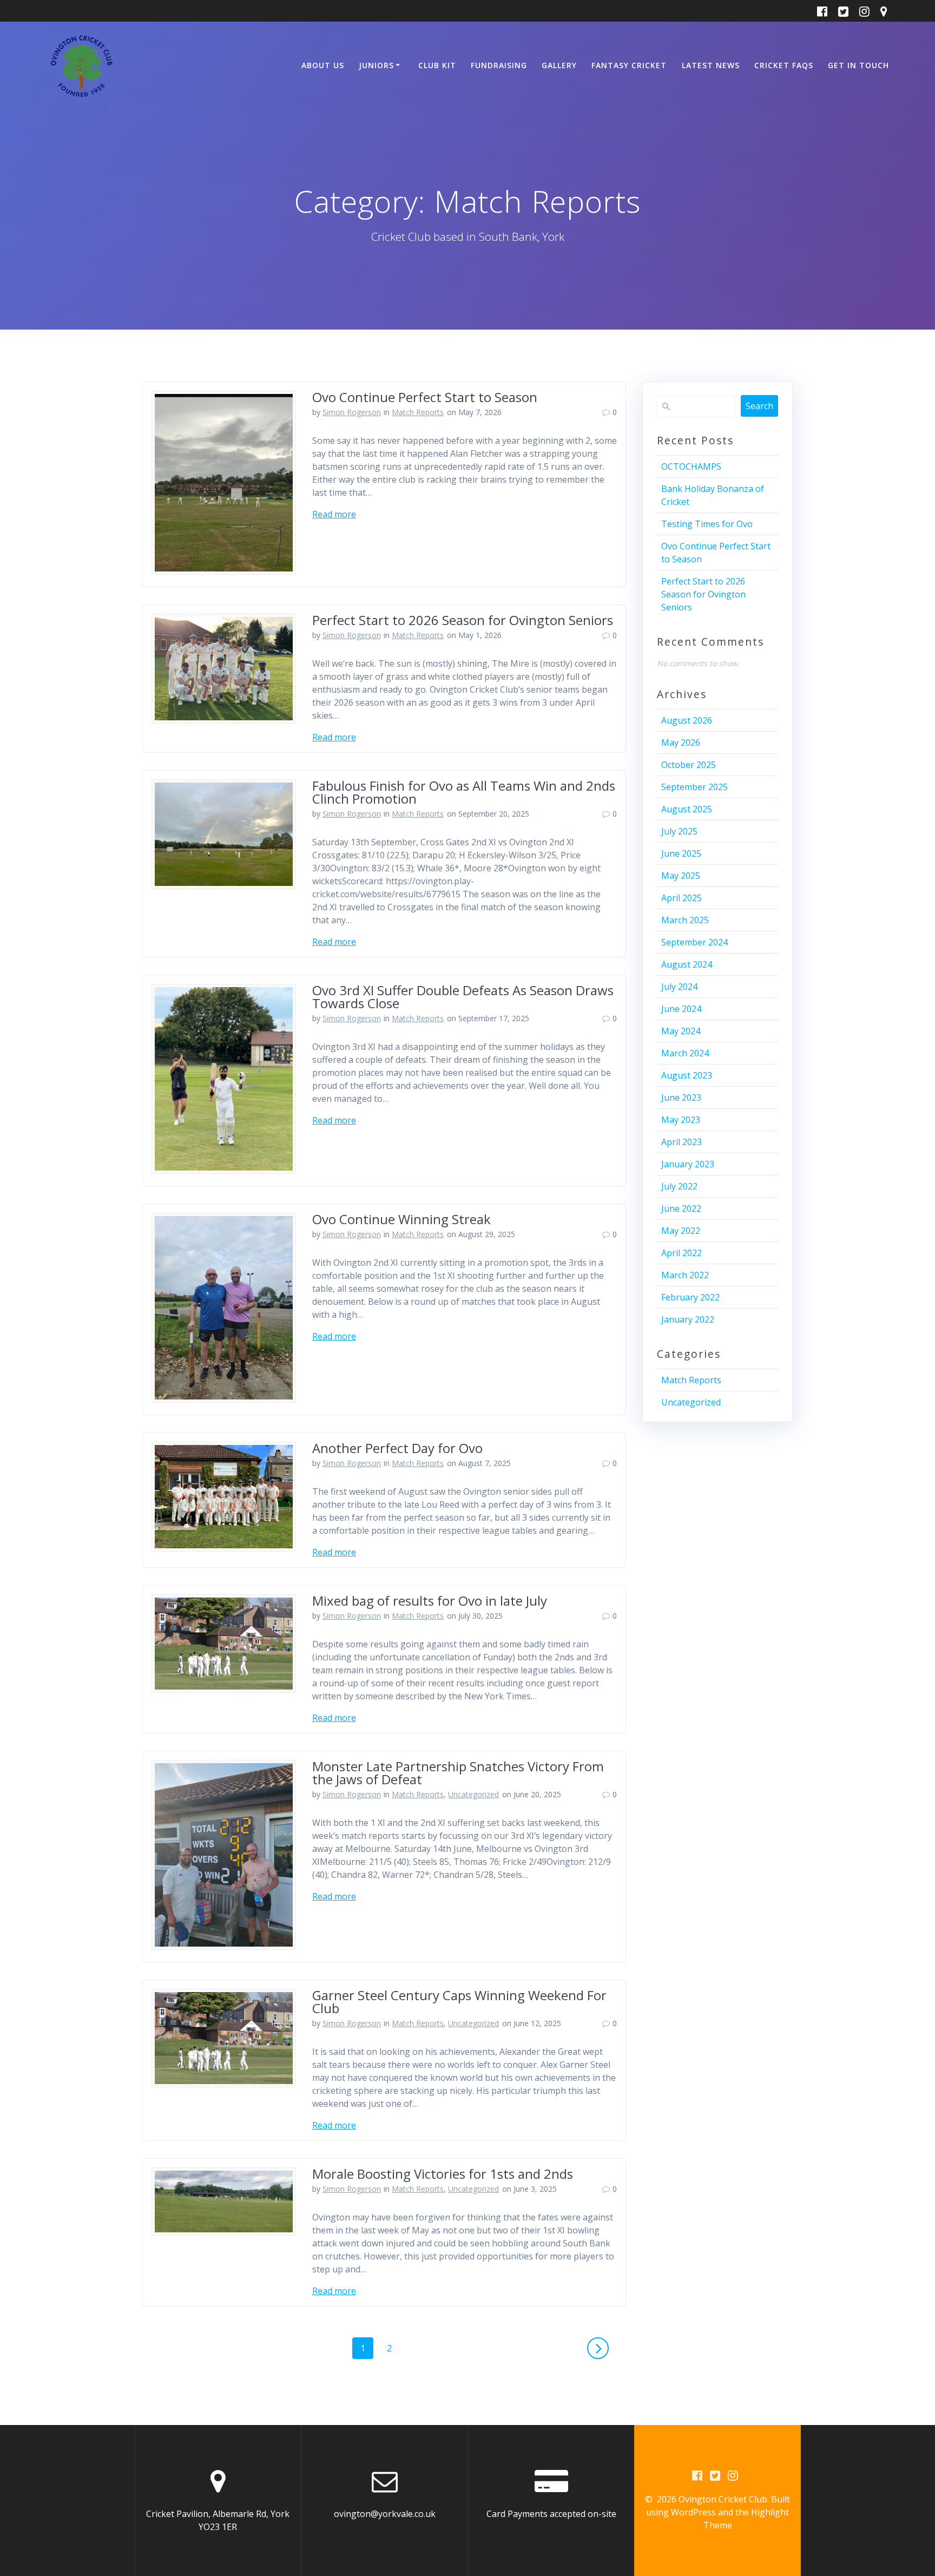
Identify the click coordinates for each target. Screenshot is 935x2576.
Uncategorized (473, 1794)
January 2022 (688, 1319)
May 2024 (681, 1031)
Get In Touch (858, 65)
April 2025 (682, 898)
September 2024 (694, 942)
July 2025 (679, 831)
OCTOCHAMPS (691, 466)
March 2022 (685, 1275)
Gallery (559, 65)
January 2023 (688, 1164)
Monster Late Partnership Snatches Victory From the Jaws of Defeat (458, 1773)
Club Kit (437, 65)
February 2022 (690, 1297)
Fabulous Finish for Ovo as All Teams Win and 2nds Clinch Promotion (464, 792)
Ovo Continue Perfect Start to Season (425, 397)
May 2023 (681, 1120)
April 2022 (682, 1253)
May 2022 (681, 1231)
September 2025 (694, 787)
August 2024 (687, 964)
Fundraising (499, 65)
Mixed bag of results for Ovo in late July (430, 1601)
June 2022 (681, 1208)
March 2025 (685, 920)
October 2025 (689, 765)
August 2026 (687, 720)
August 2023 (687, 1075)
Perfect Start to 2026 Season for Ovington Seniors (463, 620)
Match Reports (418, 412)
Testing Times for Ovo (707, 524)
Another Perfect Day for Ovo (397, 1448)
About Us (323, 65)
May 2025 (681, 876)
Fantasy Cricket (629, 65)
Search (759, 406)
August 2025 (687, 809)
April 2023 (682, 1142)
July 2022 (679, 1186)
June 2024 (681, 1009)
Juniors (376, 65)
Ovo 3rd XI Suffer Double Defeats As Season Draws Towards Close (463, 997)
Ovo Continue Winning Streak (401, 1219)
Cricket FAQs (784, 65)
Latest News (711, 65)
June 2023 (681, 1098)
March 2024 (685, 1053)
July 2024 (679, 987)
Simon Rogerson (352, 412)
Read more (334, 514)
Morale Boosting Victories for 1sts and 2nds (443, 2174)
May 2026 (681, 742)
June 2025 (681, 853)
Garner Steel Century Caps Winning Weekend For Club (459, 2002)
